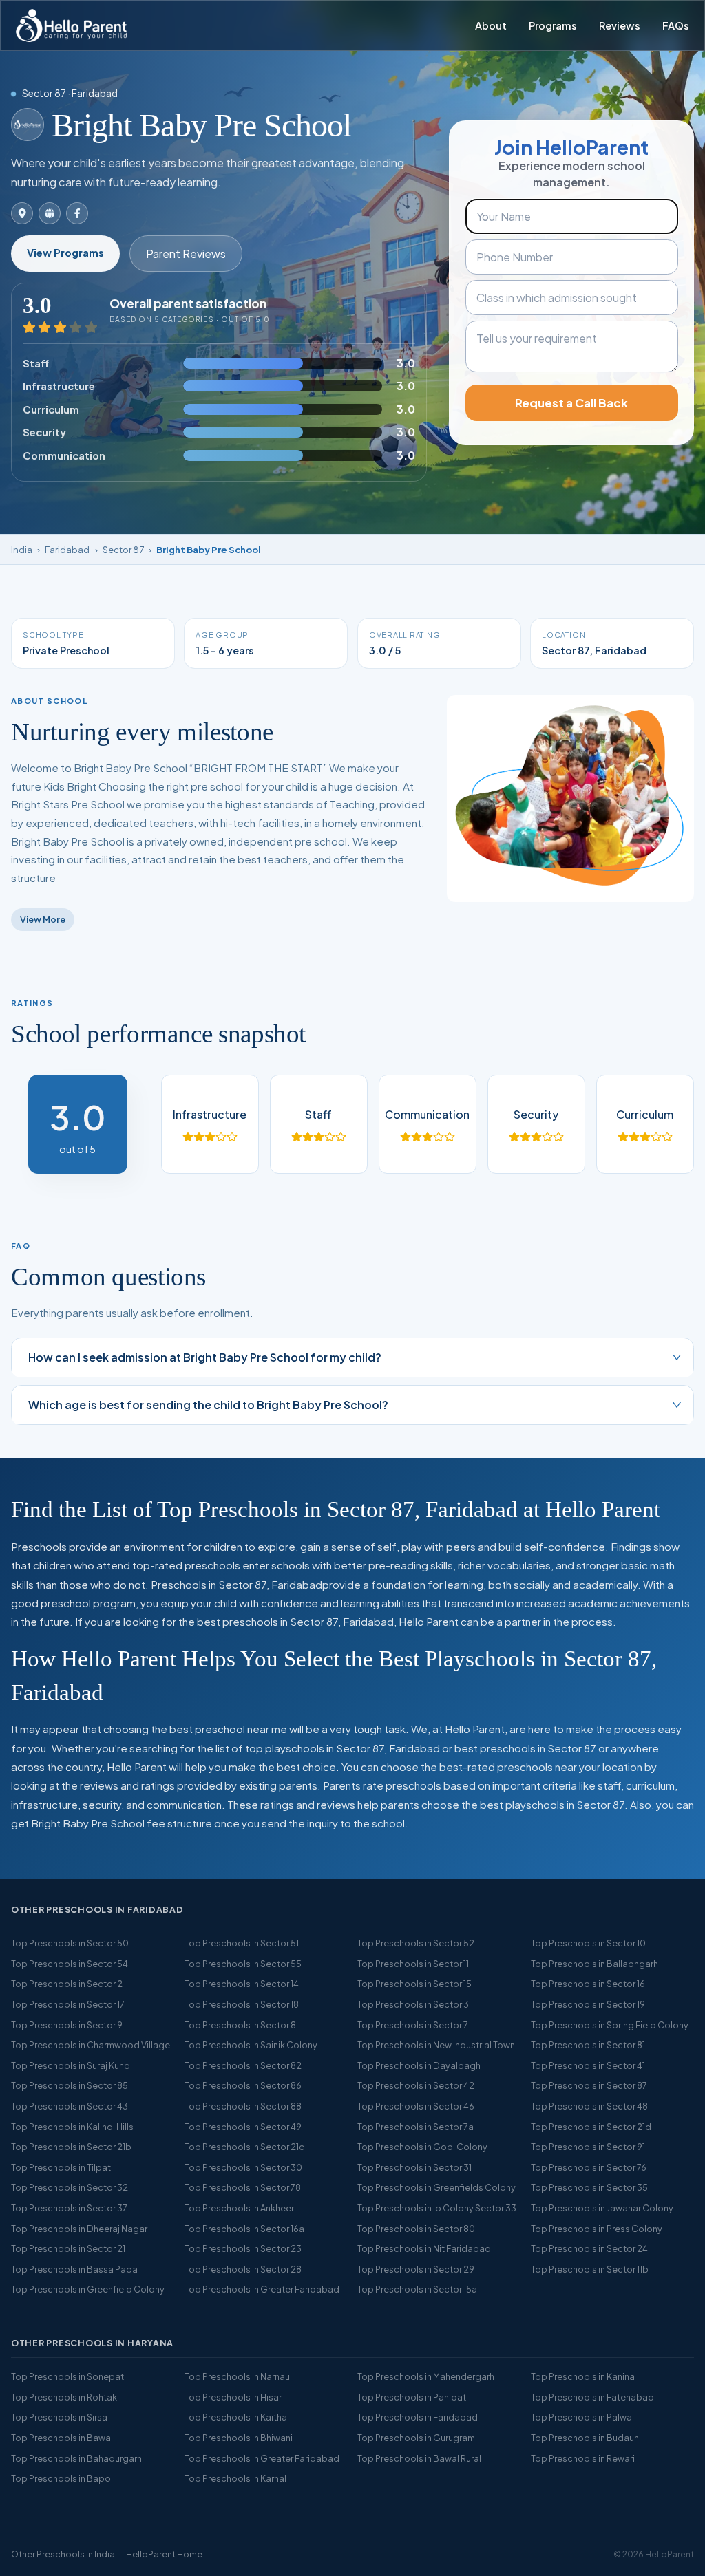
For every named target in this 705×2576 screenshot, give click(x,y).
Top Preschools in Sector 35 (589, 2187)
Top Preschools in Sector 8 (240, 2025)
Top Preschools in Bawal (62, 2438)
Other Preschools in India (63, 2554)
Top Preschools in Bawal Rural (419, 2458)
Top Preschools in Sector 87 (589, 2085)
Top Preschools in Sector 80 (416, 2229)
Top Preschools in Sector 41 (588, 2065)
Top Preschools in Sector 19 (588, 2004)
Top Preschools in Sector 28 (243, 2269)
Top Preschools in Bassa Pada (74, 2269)
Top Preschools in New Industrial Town (436, 2045)
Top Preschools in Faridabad (418, 2417)
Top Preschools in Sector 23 (243, 2248)
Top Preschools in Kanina (583, 2376)
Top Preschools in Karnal (235, 2478)
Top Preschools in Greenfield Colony (88, 2289)
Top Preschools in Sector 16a (244, 2229)
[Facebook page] (77, 213)
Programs (553, 25)
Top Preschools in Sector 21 (68, 2248)
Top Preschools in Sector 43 (70, 2106)
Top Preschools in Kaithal (237, 2417)
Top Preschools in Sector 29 (416, 2269)
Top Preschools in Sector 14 (242, 1984)
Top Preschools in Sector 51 (242, 1943)
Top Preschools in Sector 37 (69, 2208)
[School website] (50, 213)
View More (43, 919)
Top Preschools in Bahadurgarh (76, 2458)
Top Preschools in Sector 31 (414, 2167)
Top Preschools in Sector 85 (70, 2085)
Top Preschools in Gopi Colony (422, 2147)
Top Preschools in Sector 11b (590, 2269)
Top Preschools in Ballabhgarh (594, 1964)
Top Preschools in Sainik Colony (251, 2045)
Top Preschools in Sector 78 (243, 2187)
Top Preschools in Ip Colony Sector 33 (437, 2208)
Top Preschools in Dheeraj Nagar (79, 2229)
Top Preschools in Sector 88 (243, 2106)
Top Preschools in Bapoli (63, 2478)
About (491, 25)
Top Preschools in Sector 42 (416, 2085)
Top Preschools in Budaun (585, 2438)
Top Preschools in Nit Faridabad (424, 2248)
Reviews (620, 25)
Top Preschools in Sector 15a (417, 2289)
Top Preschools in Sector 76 (589, 2167)
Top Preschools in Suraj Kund (71, 2065)
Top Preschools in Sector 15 (414, 1984)
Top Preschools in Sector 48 (589, 2106)
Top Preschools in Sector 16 (588, 1984)
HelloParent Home (164, 2554)
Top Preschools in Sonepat (67, 2376)
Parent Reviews (186, 254)
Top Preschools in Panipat (412, 2397)
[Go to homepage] (71, 25)
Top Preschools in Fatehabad (592, 2397)
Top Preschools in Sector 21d (591, 2127)
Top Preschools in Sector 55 (243, 1964)
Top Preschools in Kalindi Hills (72, 2127)
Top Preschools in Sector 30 (243, 2167)
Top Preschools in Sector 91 (588, 2147)
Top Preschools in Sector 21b (71, 2147)
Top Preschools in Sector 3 (413, 2004)
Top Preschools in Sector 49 (243, 2127)
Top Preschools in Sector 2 (67, 1984)
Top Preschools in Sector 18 (242, 2004)
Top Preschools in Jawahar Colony (602, 2208)
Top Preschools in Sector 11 (413, 1964)
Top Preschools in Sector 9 (67, 2025)
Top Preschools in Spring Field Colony (610, 2025)
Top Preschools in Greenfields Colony (436, 2187)
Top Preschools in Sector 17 (68, 2004)
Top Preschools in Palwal (582, 2417)
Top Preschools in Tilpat (61, 2167)
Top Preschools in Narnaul (238, 2376)
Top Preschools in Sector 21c (244, 2147)
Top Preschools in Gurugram (416, 2438)
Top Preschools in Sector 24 (589, 2248)
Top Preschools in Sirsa (59, 2417)
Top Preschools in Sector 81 (588, 2045)
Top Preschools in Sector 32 (70, 2187)
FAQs (676, 25)
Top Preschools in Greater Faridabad (262, 2289)
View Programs (65, 253)
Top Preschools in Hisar (233, 2397)
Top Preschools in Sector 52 (416, 1943)
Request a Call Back (571, 403)
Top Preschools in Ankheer (239, 2208)
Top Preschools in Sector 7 (413, 2025)
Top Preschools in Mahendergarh (426, 2376)
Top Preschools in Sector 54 (70, 1964)
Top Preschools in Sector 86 (243, 2085)
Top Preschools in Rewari (583, 2458)
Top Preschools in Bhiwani (239, 2438)
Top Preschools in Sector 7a (415, 2127)
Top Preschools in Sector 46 (416, 2106)
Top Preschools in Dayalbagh (419, 2065)
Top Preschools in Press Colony (597, 2229)
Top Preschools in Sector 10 (588, 1943)
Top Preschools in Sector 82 (243, 2065)
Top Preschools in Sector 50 (70, 1943)
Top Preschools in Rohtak (64, 2397)
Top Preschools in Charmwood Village (91, 2045)
